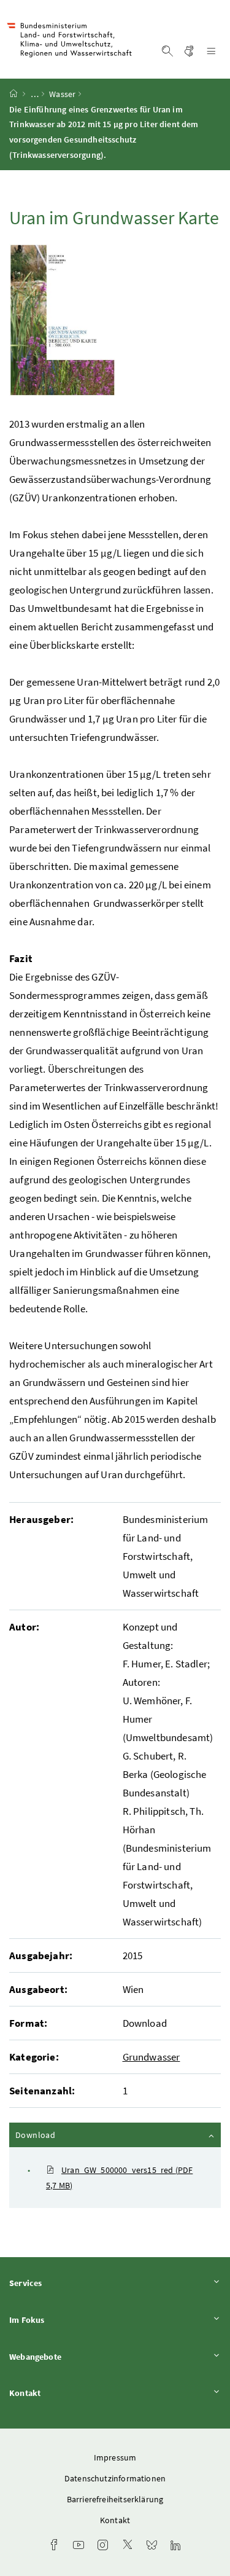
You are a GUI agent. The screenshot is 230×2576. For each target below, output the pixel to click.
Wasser (62, 94)
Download (68, 2135)
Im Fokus (61, 2320)
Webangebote (69, 2356)
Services (59, 2283)
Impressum (115, 2457)
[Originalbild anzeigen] (62, 320)
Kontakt (59, 2393)
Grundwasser (151, 2057)
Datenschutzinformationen (115, 2478)
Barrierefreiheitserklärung (115, 2499)
